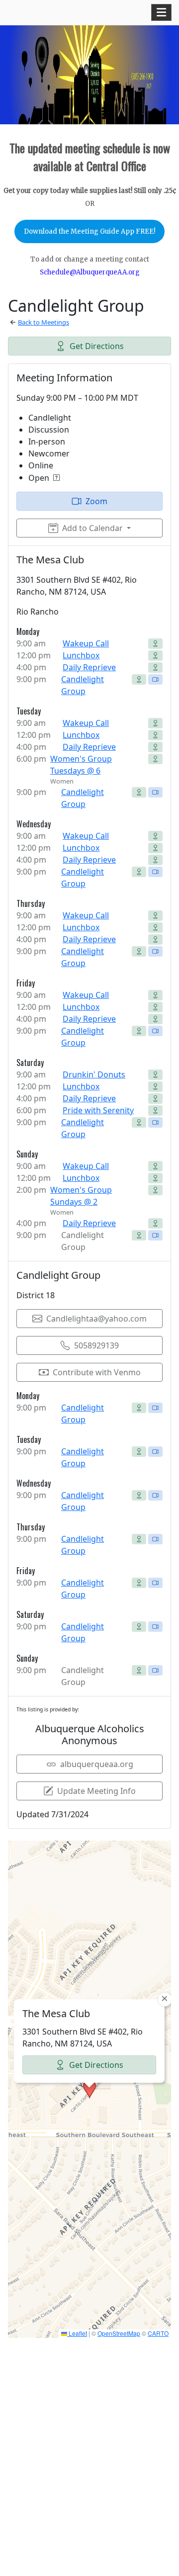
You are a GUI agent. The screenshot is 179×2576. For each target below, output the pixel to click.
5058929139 (96, 1345)
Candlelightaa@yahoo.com (96, 1319)
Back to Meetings (44, 322)
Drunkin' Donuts (94, 1074)
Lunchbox (81, 655)
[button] (89, 2089)
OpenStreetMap (119, 2333)
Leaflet (77, 2333)
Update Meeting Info (96, 1791)
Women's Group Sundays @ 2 (81, 1196)
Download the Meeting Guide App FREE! (89, 231)
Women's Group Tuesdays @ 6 (81, 765)
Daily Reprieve (89, 667)
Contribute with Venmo (97, 1372)
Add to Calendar (92, 528)
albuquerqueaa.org (97, 1764)
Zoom (96, 501)
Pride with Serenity (98, 1110)
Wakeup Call (86, 643)
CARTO (158, 2333)
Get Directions (97, 346)
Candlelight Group (83, 685)
